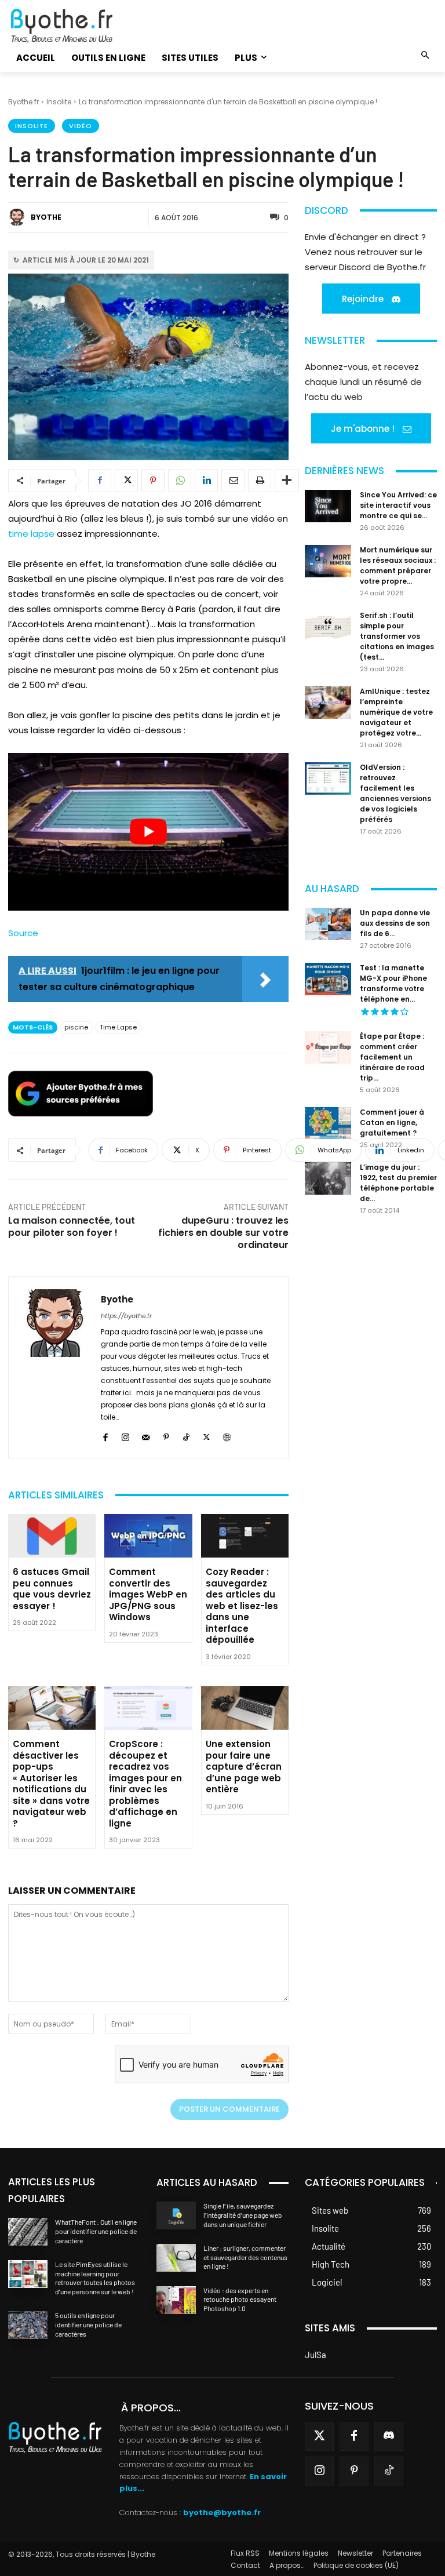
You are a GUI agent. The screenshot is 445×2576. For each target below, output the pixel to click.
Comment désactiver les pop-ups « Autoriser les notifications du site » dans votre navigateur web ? (51, 1784)
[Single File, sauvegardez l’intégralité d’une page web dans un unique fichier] (176, 2215)
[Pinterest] (153, 481)
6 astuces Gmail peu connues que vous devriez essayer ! (52, 1589)
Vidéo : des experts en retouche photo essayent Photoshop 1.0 (240, 2299)
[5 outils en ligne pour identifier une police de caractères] (28, 2325)
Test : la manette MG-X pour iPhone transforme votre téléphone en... (393, 983)
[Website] (227, 1436)
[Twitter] (319, 2436)
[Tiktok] (389, 2471)
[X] (126, 481)
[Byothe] (19, 217)
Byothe (46, 217)
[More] (287, 481)
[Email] (233, 481)
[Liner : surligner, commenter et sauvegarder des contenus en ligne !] (176, 2258)
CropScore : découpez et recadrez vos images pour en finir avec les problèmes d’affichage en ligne (145, 1784)
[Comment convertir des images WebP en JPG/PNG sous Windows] (148, 1536)
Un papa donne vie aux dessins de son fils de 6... (395, 923)
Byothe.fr (23, 102)
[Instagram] (125, 1436)
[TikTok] (186, 1436)
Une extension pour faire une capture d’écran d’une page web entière (244, 1767)
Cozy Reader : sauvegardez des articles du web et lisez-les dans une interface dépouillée (242, 1606)
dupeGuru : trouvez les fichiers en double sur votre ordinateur (223, 1233)
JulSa (315, 2355)
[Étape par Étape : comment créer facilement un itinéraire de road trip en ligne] (328, 1047)
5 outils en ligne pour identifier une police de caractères (88, 2324)
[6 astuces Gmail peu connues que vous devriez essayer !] (52, 1536)
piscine (76, 1027)
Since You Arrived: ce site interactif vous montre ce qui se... (398, 505)
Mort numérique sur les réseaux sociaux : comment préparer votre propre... (398, 565)
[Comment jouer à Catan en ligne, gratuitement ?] (328, 1123)
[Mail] (146, 1436)
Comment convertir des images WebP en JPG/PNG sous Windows (148, 1594)
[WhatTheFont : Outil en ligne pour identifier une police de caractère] (28, 2232)
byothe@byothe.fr (222, 2513)
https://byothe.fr (126, 1316)
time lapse (31, 534)
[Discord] (389, 2436)
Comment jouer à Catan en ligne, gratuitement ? (392, 1123)
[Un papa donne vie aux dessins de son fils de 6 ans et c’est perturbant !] (328, 924)
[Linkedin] (206, 481)
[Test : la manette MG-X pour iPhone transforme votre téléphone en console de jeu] (328, 979)
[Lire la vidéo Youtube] (148, 832)
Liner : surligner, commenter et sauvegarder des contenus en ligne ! (245, 2257)
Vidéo (81, 126)
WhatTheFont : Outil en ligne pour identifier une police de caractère (96, 2231)
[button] (426, 56)
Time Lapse (118, 1027)
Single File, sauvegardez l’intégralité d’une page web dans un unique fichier (243, 2215)
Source (23, 933)
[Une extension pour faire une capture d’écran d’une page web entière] (245, 1708)
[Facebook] (100, 481)
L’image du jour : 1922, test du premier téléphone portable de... (398, 1183)
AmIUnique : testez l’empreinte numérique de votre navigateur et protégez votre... (396, 712)
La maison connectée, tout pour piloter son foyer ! (72, 1227)
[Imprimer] (260, 481)
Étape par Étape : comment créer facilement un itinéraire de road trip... (392, 1057)
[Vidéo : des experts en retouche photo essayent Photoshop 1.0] (176, 2300)
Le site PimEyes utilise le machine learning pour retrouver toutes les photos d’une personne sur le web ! (95, 2278)
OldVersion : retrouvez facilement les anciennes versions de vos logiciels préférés (395, 793)
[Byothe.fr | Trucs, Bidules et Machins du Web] (74, 26)
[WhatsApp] (180, 481)
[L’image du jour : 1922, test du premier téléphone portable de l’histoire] (328, 1178)
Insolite (59, 102)
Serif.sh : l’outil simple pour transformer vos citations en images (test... (397, 636)
